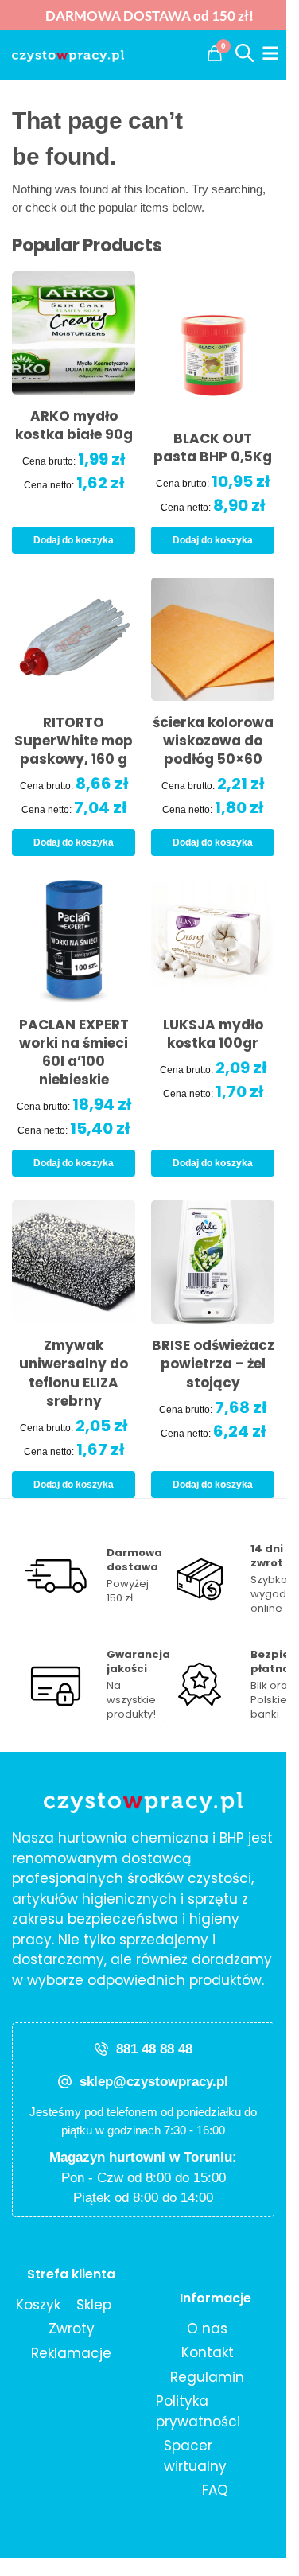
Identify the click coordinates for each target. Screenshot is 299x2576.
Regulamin (207, 2377)
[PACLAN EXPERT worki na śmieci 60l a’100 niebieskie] (74, 942)
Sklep (94, 2305)
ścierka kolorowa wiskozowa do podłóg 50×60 (213, 741)
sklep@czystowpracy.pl (154, 2082)
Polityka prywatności (198, 2411)
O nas (207, 2329)
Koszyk (38, 2305)
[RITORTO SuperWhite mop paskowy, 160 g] (74, 639)
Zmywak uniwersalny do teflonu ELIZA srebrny (74, 1373)
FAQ (215, 2490)
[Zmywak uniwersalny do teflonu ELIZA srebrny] (74, 1262)
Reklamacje (71, 2353)
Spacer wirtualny (195, 2456)
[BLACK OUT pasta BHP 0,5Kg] (213, 344)
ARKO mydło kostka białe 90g (74, 426)
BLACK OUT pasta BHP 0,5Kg (213, 448)
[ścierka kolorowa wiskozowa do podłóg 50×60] (213, 639)
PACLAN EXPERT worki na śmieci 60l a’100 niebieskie (74, 1053)
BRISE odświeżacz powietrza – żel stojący (213, 1364)
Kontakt (208, 2352)
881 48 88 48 (154, 2049)
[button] (215, 53)
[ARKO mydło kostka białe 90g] (74, 333)
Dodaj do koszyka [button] (74, 540)
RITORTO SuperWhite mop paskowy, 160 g (74, 741)
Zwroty (72, 2329)
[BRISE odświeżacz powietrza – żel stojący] (213, 1262)
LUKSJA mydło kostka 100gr (213, 1034)
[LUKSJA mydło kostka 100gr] (213, 942)
